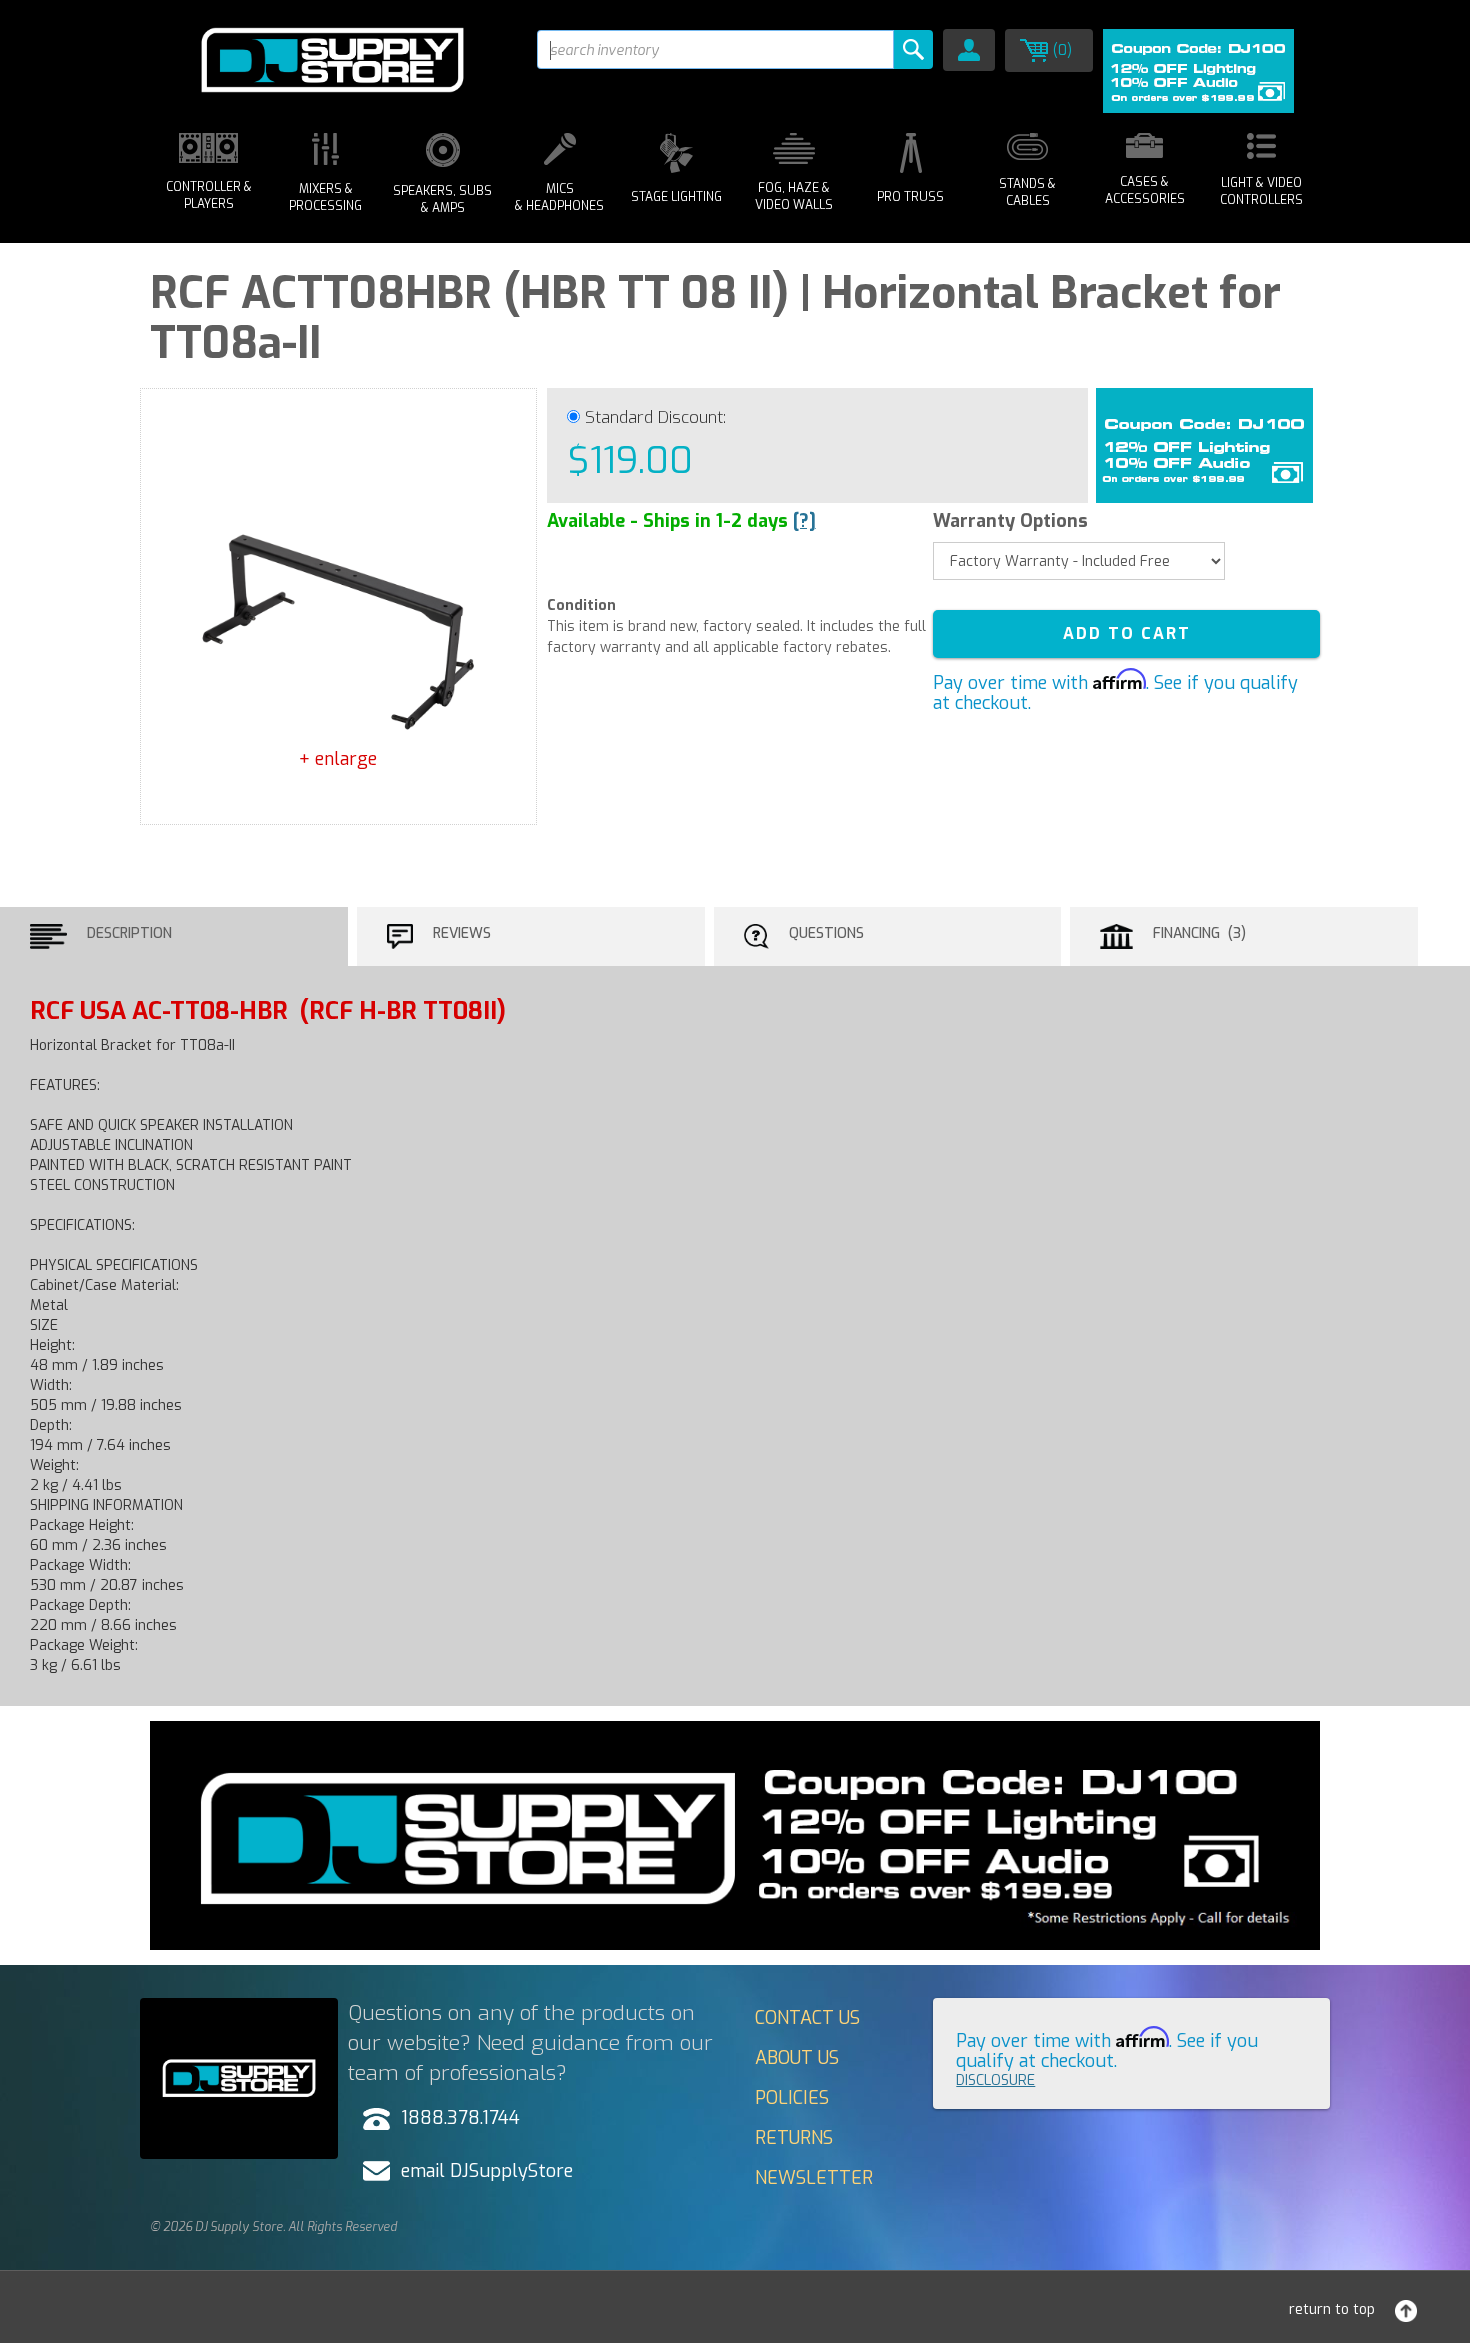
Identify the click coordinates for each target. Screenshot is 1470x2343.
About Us (797, 2058)
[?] (804, 521)
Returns (794, 2138)
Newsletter (814, 2178)
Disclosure (995, 2080)
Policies (792, 2098)
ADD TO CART (1127, 633)
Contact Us (807, 2018)
